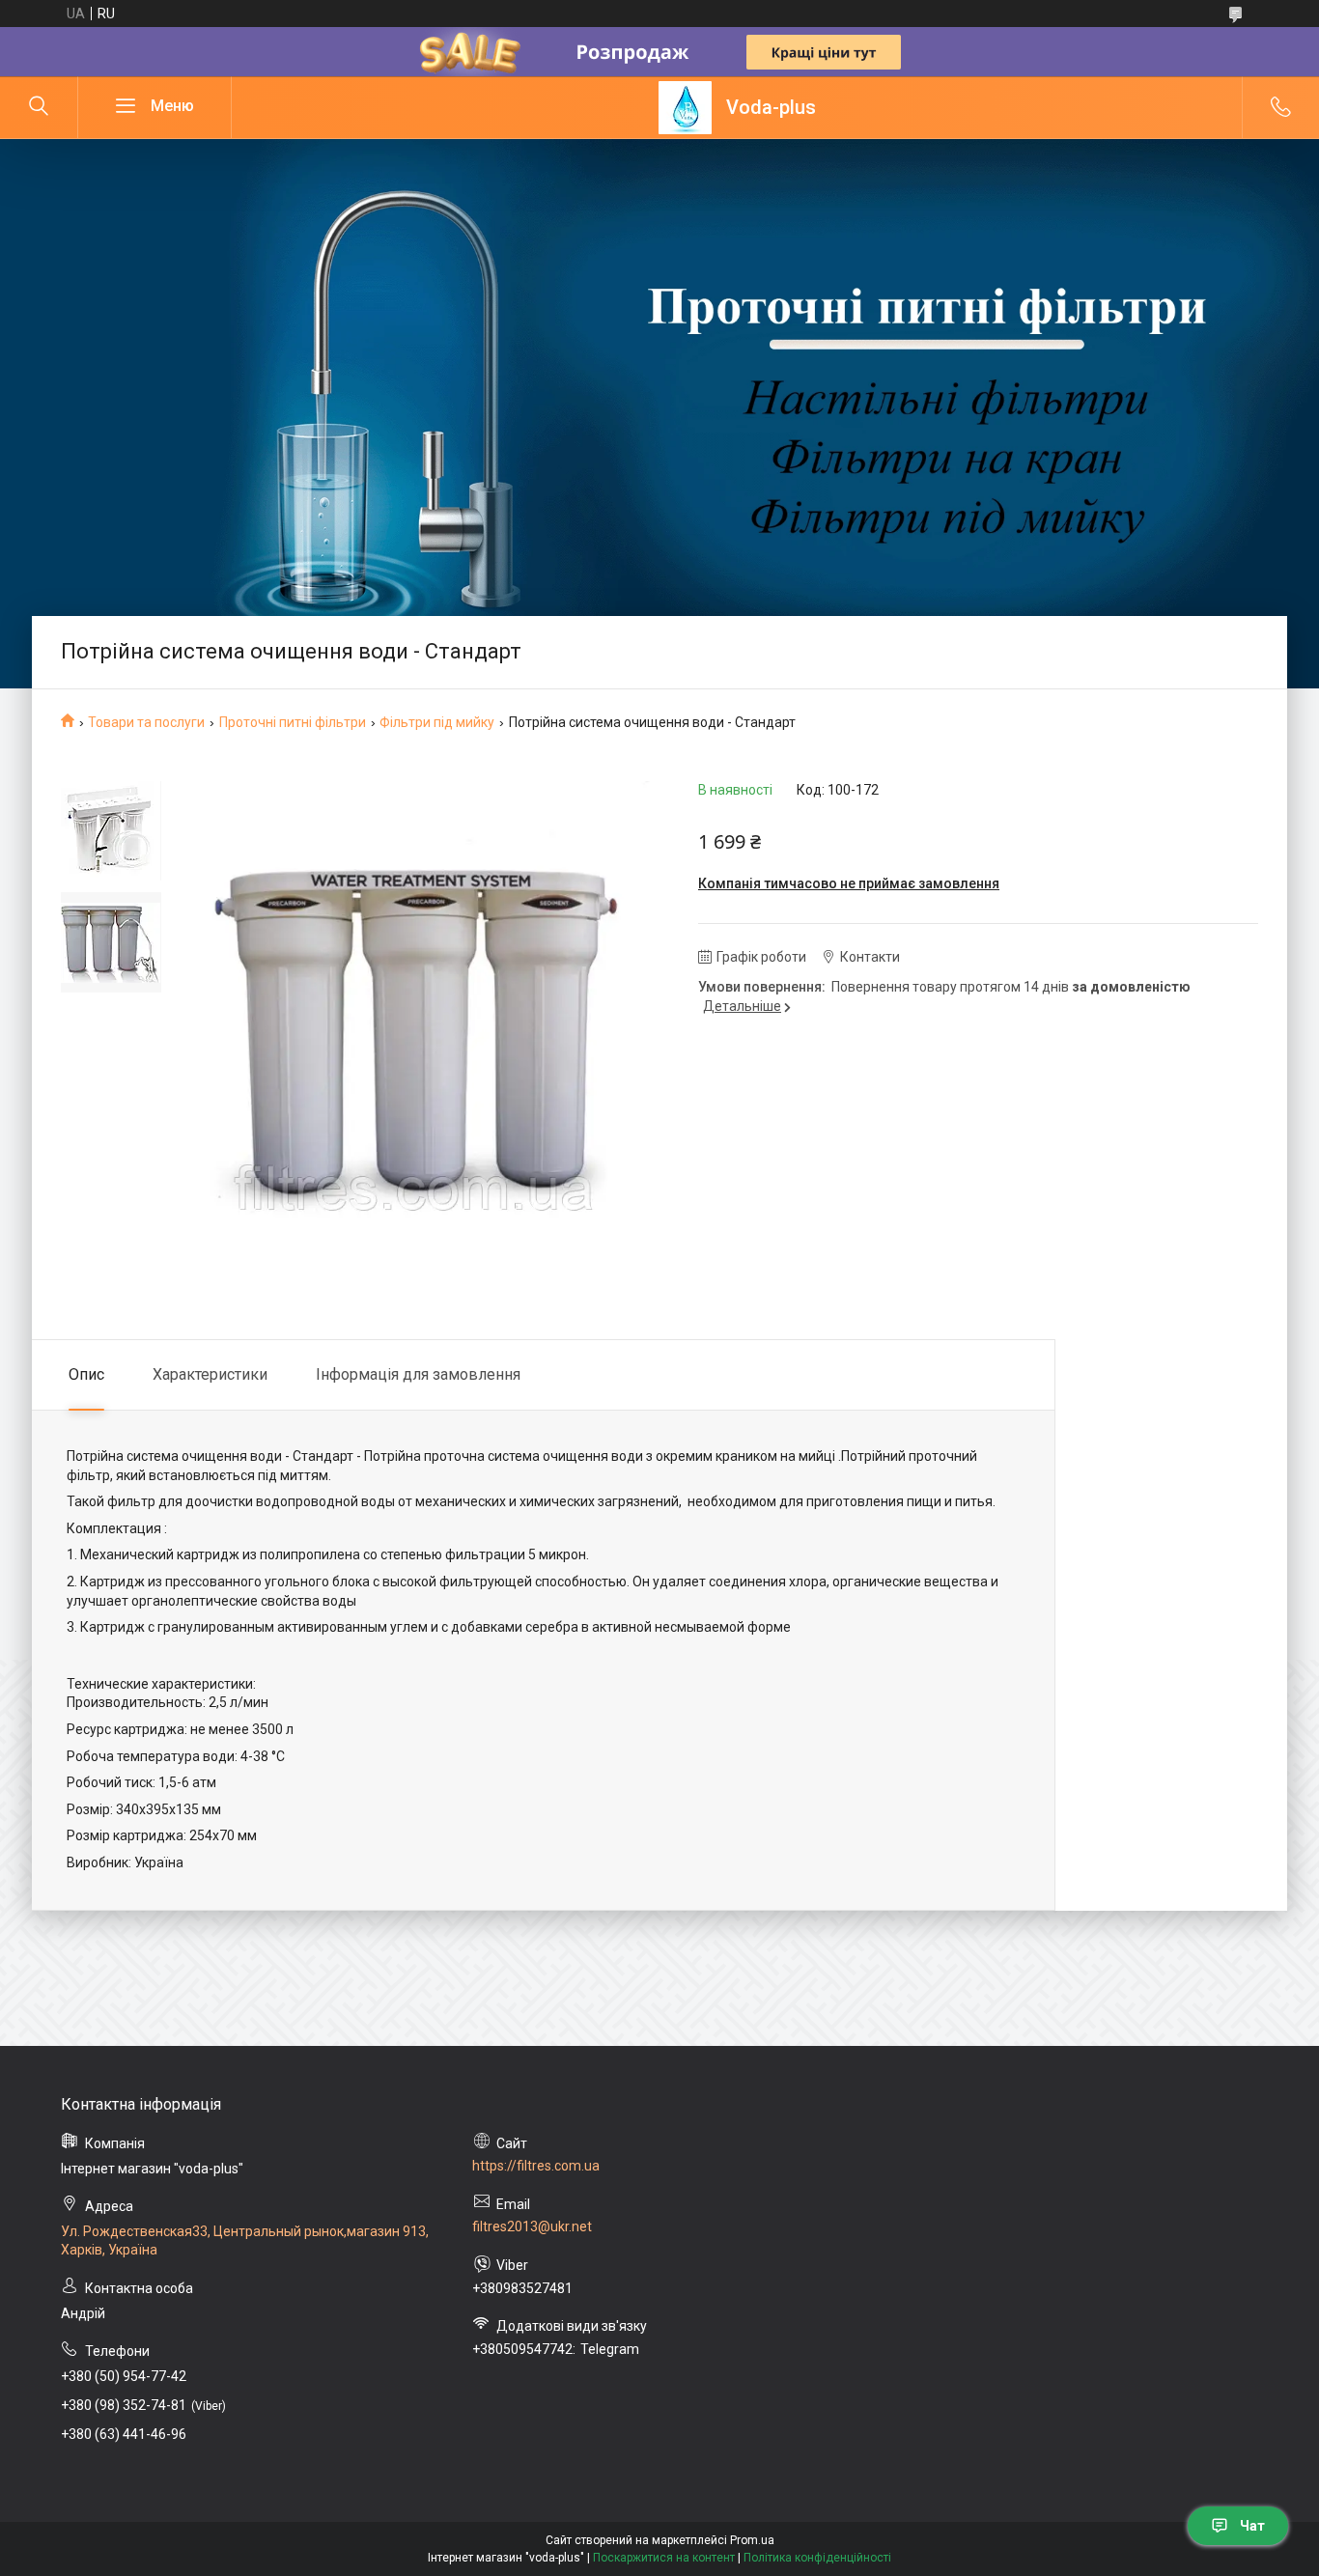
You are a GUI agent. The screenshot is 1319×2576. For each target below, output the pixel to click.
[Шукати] (39, 107)
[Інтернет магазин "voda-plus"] (685, 108)
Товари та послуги (146, 722)
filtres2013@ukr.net (532, 2226)
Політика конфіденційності (817, 2558)
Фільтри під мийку (437, 722)
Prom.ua (752, 2540)
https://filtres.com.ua (536, 2166)
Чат (1252, 2526)
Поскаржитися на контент (664, 2558)
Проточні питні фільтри (293, 722)
